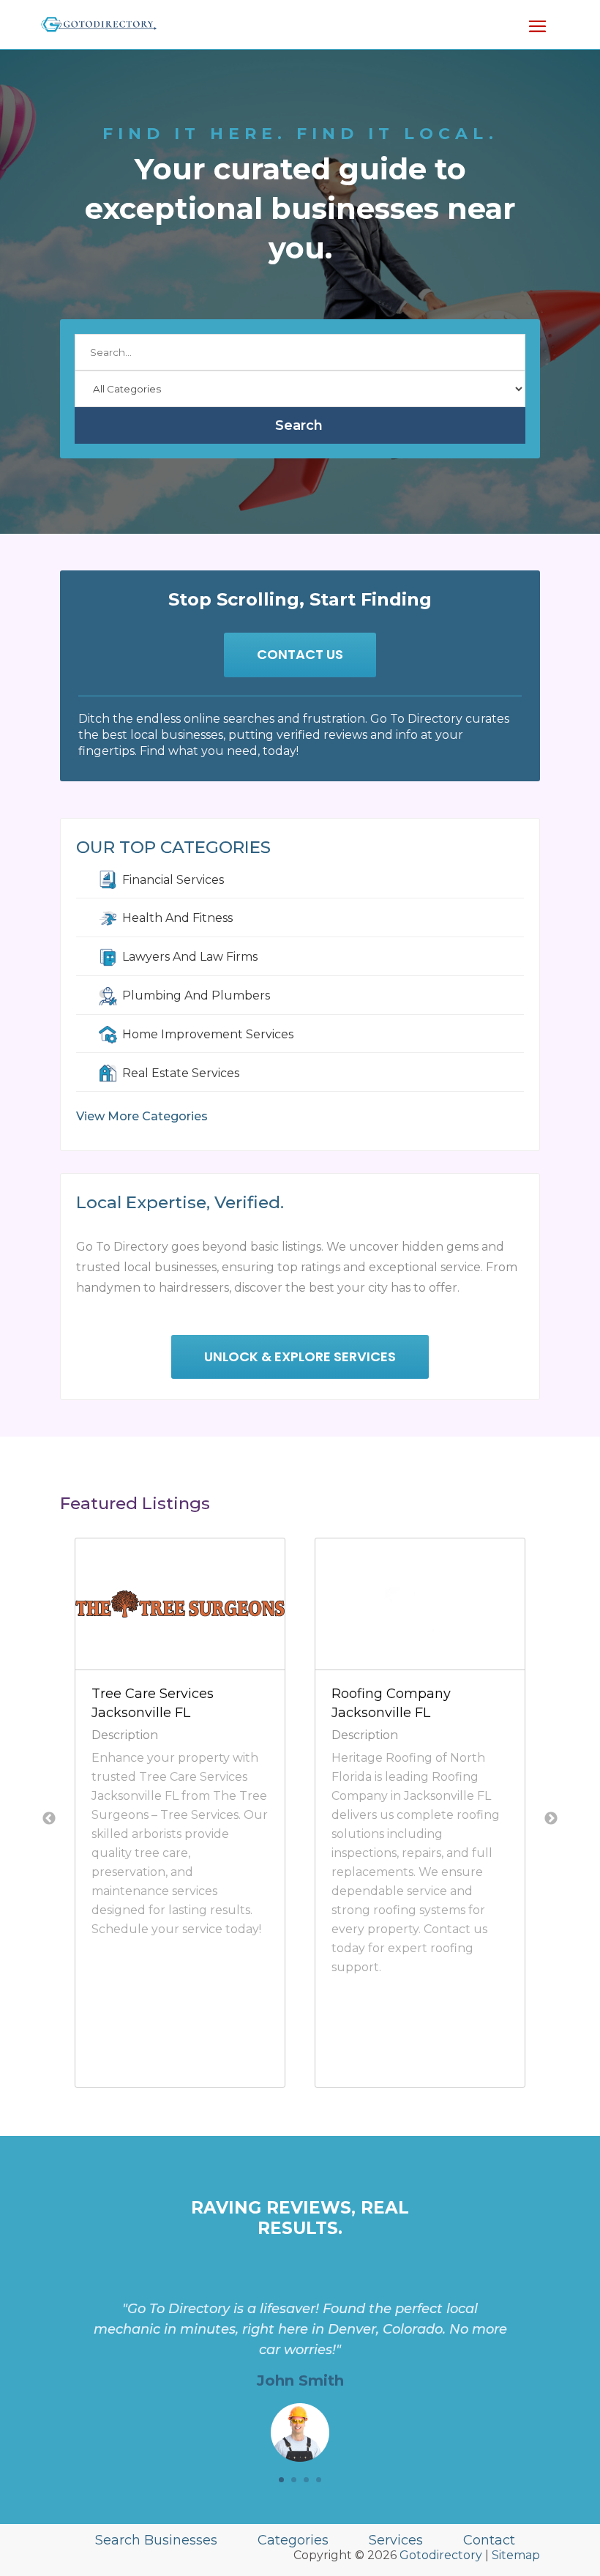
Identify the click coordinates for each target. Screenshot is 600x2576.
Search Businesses (156, 2540)
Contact (489, 2540)
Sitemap (516, 2555)
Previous (49, 1819)
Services (396, 2540)
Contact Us (300, 654)
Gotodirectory (441, 2555)
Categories (293, 2540)
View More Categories (142, 1116)
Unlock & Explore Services (300, 1356)
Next (551, 1819)
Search (299, 425)
